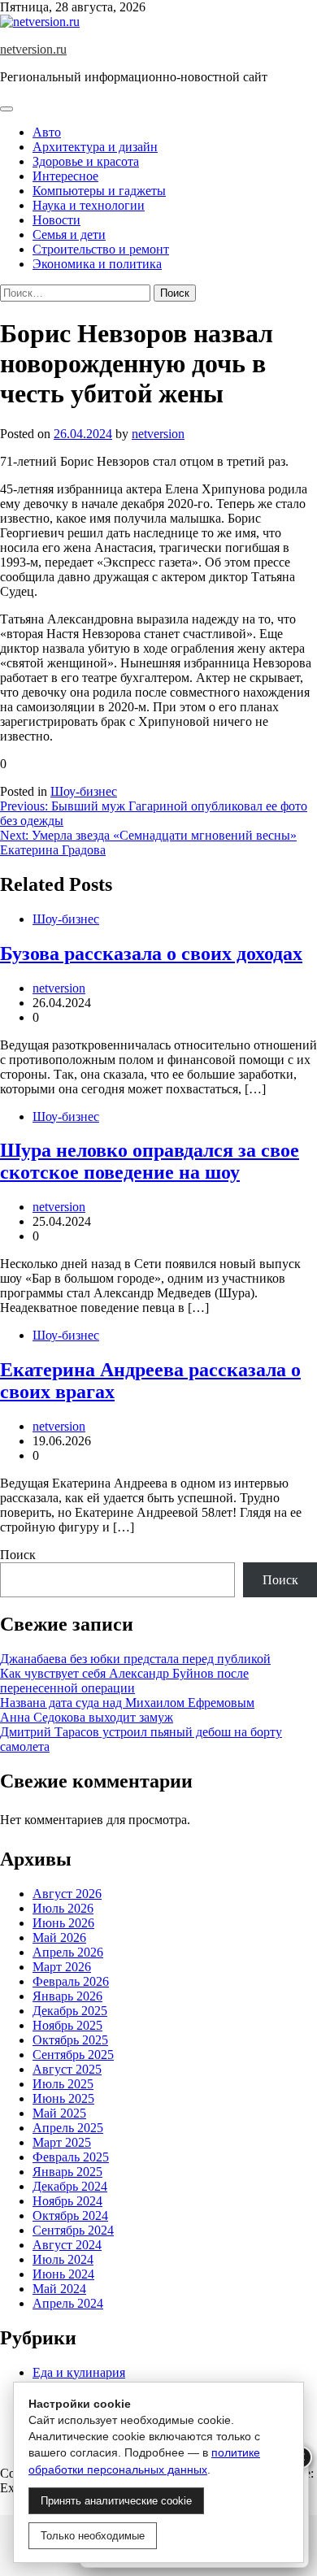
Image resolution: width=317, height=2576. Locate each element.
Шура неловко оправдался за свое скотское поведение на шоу (150, 1161)
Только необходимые (93, 2536)
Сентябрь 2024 (73, 2230)
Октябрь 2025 (70, 2040)
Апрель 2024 (68, 2303)
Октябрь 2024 (70, 2215)
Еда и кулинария (79, 2372)
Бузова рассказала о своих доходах (151, 954)
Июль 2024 (63, 2259)
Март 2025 (62, 2142)
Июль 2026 (63, 1908)
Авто (47, 132)
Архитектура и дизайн (95, 147)
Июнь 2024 (63, 2274)
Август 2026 (67, 1894)
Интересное (65, 176)
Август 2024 (67, 2245)
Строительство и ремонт (101, 249)
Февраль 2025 (71, 2157)
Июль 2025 (63, 2084)
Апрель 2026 (68, 1952)
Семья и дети (69, 235)
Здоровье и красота (86, 161)
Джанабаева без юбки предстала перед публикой (135, 1659)
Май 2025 (59, 2113)
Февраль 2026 (71, 1981)
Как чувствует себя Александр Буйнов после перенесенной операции (124, 1681)
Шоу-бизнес (84, 791)
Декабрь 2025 (70, 2011)
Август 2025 (67, 2069)
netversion (158, 434)
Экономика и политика (97, 264)
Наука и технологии (89, 205)
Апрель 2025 (68, 2128)
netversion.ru (33, 49)
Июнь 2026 (63, 1923)
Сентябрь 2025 (73, 2055)
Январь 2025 (67, 2172)
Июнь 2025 (63, 2098)
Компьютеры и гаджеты (99, 191)
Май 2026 (59, 1937)
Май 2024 (59, 2289)
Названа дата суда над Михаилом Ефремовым (127, 1703)
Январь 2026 (67, 1996)
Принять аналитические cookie (116, 2501)
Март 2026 (62, 1967)
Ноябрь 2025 (67, 2025)
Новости (56, 220)
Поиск (18, 1555)
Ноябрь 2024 (67, 2201)
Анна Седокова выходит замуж (87, 1717)
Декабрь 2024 (70, 2186)
